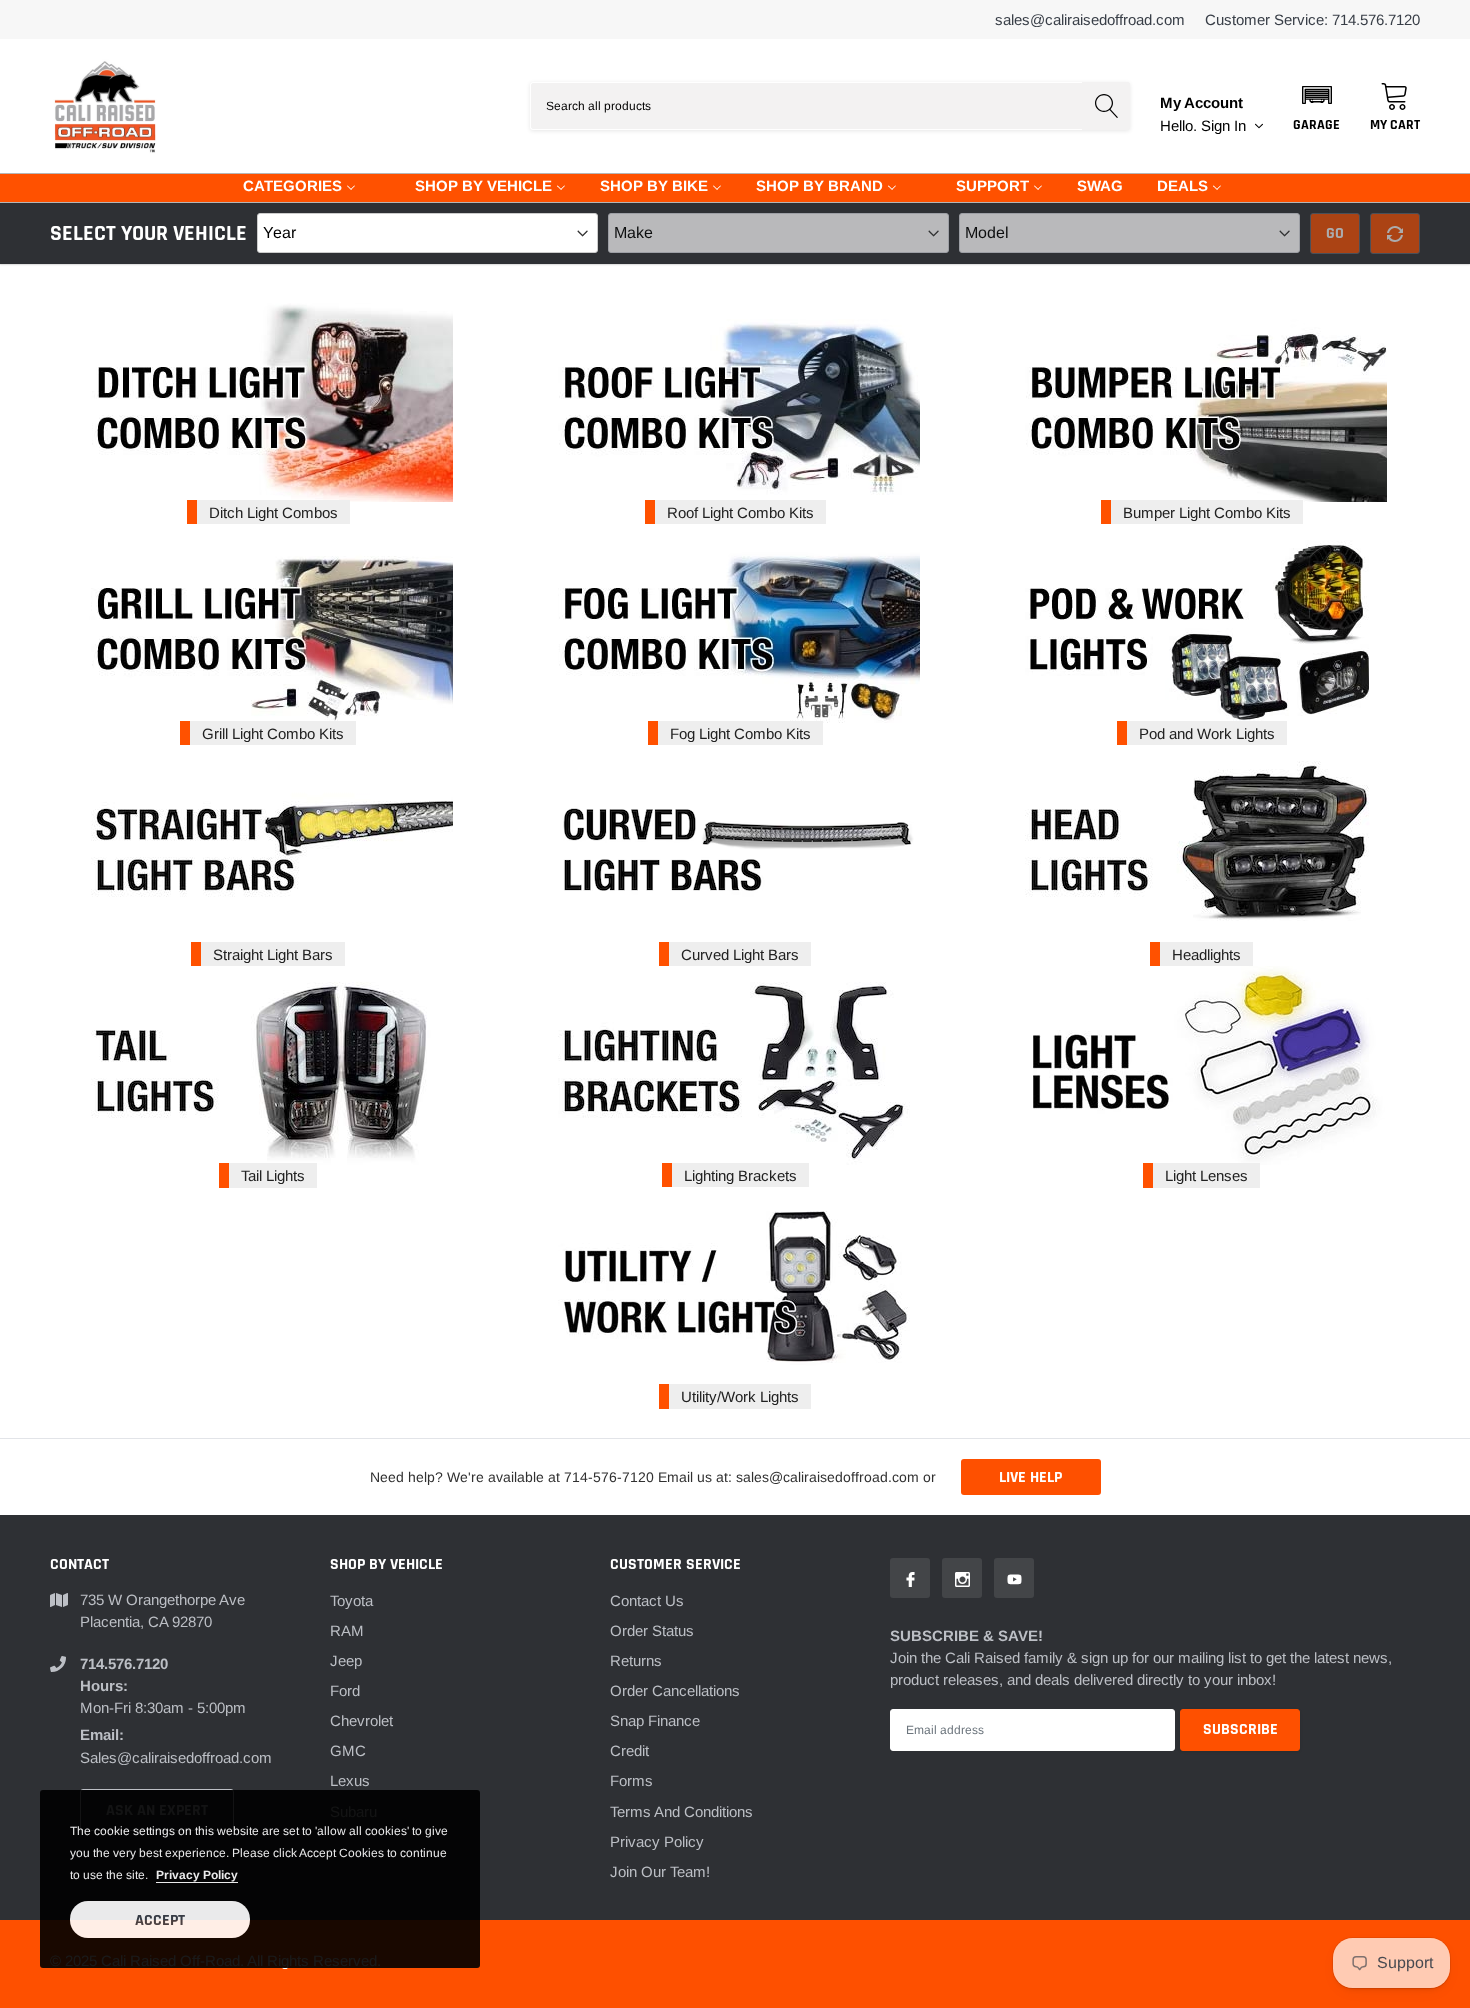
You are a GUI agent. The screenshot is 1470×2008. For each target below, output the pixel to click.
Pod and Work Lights (1207, 733)
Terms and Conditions (681, 1811)
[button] (1316, 106)
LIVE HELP (1030, 1477)
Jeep (346, 1660)
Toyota (351, 1600)
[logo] (105, 106)
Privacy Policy (657, 1841)
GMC (348, 1750)
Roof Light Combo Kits (740, 512)
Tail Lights (273, 1175)
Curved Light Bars (740, 954)
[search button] (1106, 106)
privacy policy (197, 1875)
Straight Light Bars (273, 954)
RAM (347, 1630)
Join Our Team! (660, 1871)
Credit (629, 1750)
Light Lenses (1206, 1175)
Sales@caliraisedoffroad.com (1090, 19)
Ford (345, 1690)
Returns (636, 1660)
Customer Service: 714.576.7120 (1312, 19)
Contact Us (647, 1600)
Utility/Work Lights (740, 1396)
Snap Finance (655, 1720)
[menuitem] (287, 184)
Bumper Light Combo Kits (1207, 512)
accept (160, 1920)
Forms (631, 1780)
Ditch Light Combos (273, 512)
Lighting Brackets (740, 1175)
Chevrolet (361, 1720)
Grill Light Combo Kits (273, 733)
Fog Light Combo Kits (740, 733)
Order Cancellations (675, 1690)
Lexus (350, 1780)
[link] (910, 1578)
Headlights (1206, 954)
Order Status (652, 1630)
